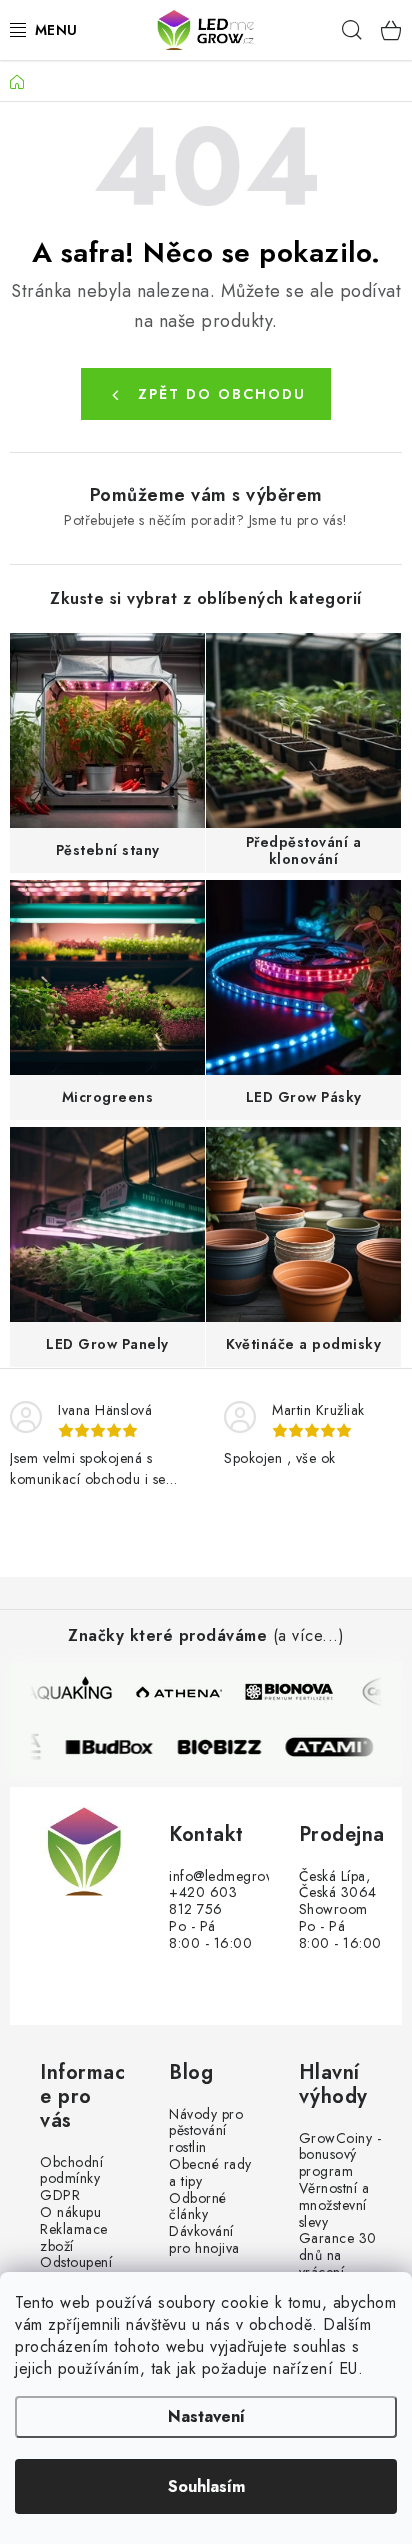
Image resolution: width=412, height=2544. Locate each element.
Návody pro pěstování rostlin (206, 2131)
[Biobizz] (228, 1747)
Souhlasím (206, 2486)
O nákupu (70, 2212)
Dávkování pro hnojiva (204, 2240)
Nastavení (206, 2416)
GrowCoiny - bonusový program (340, 2155)
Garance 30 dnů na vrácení (338, 2255)
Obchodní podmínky (71, 2171)
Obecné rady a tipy (210, 2173)
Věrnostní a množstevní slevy (334, 2205)
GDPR (60, 2195)
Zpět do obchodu (222, 394)
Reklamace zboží (74, 2238)
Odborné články (198, 2207)
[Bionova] (290, 1692)
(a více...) (309, 1635)
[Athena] (180, 1692)
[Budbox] (118, 1747)
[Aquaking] (70, 1692)
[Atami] (338, 1747)
